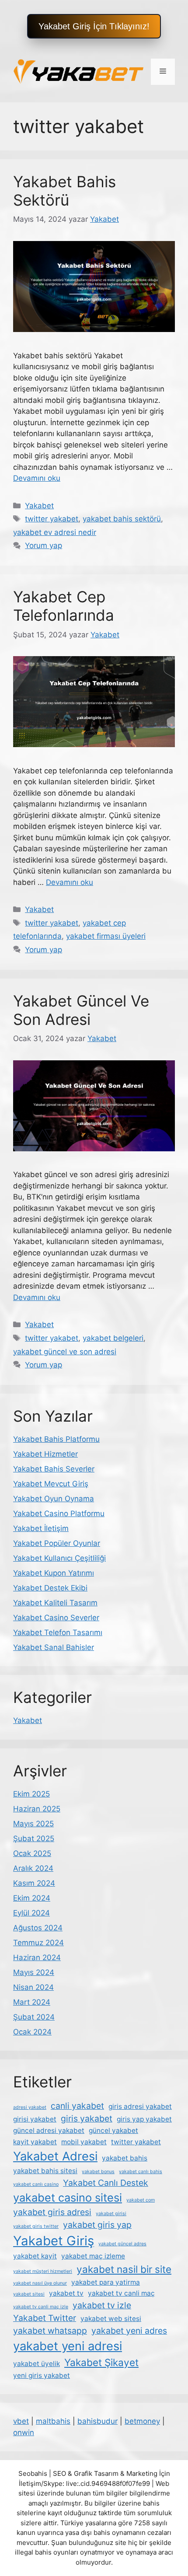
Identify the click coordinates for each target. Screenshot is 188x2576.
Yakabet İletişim (41, 1528)
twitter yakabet (52, 519)
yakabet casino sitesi (68, 2197)
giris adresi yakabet (140, 2106)
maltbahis (53, 2421)
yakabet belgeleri (113, 1338)
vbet (21, 2421)
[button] (94, 26)
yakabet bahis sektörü (122, 519)
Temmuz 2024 (38, 1943)
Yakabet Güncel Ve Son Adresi (81, 1010)
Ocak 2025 (32, 1853)
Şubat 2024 (34, 2017)
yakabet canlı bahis (141, 2172)
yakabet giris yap (97, 2225)
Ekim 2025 (31, 1794)
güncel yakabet (113, 2130)
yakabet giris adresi (52, 2212)
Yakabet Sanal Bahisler (54, 1647)
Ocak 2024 (32, 2032)
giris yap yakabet (144, 2119)
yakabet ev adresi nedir (55, 532)
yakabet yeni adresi (68, 2346)
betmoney (142, 2421)
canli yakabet (77, 2106)
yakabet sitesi (29, 2294)
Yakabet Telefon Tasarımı (58, 1632)
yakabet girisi (111, 2214)
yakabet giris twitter (36, 2226)
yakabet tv (66, 2293)
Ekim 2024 (32, 1898)
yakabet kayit (35, 2256)
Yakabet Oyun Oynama (54, 1499)
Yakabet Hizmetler (45, 1454)
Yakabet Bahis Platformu (56, 1439)
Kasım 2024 (34, 1883)
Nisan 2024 (33, 1987)
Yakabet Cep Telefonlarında (64, 606)
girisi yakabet (35, 2119)
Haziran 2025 (37, 1809)
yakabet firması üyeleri (106, 936)
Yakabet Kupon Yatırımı (54, 1573)
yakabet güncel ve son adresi (65, 1352)
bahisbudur (97, 2421)
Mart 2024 (32, 2002)
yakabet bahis (125, 2158)
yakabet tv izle (102, 2305)
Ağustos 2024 (38, 1928)
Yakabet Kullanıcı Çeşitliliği (59, 1558)
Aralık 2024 (33, 1868)
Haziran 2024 (37, 1957)
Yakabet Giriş (54, 2241)
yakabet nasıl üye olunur (40, 2283)
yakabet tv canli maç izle (41, 2307)
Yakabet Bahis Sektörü (64, 191)
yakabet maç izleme (93, 2256)
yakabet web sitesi (111, 2319)
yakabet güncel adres (122, 2244)
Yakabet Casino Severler (56, 1618)
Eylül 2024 (31, 1913)
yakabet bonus (98, 2172)
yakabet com (141, 2200)
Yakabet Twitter (45, 2318)
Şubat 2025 (34, 1839)
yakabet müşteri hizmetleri (43, 2271)
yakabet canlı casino (36, 2184)
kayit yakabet (35, 2142)
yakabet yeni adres (129, 2331)
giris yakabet (87, 2118)
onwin (24, 2433)
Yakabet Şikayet (101, 2362)
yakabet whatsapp (50, 2331)
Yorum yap (44, 545)
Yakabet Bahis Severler (54, 1469)
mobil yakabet (84, 2142)
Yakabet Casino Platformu (59, 1513)
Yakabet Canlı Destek (106, 2183)
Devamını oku (37, 478)
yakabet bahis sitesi (45, 2171)
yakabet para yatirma (106, 2282)
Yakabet (39, 506)
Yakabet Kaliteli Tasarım (55, 1603)
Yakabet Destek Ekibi (50, 1588)
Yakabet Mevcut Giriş (51, 1484)
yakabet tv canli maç (121, 2293)
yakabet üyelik (37, 2364)
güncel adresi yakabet (49, 2130)
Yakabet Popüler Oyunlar (57, 1543)
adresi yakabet (30, 2107)
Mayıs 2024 (34, 1972)
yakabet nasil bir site (124, 2269)
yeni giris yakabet (42, 2375)
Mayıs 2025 (33, 1824)
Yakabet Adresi (55, 2156)
